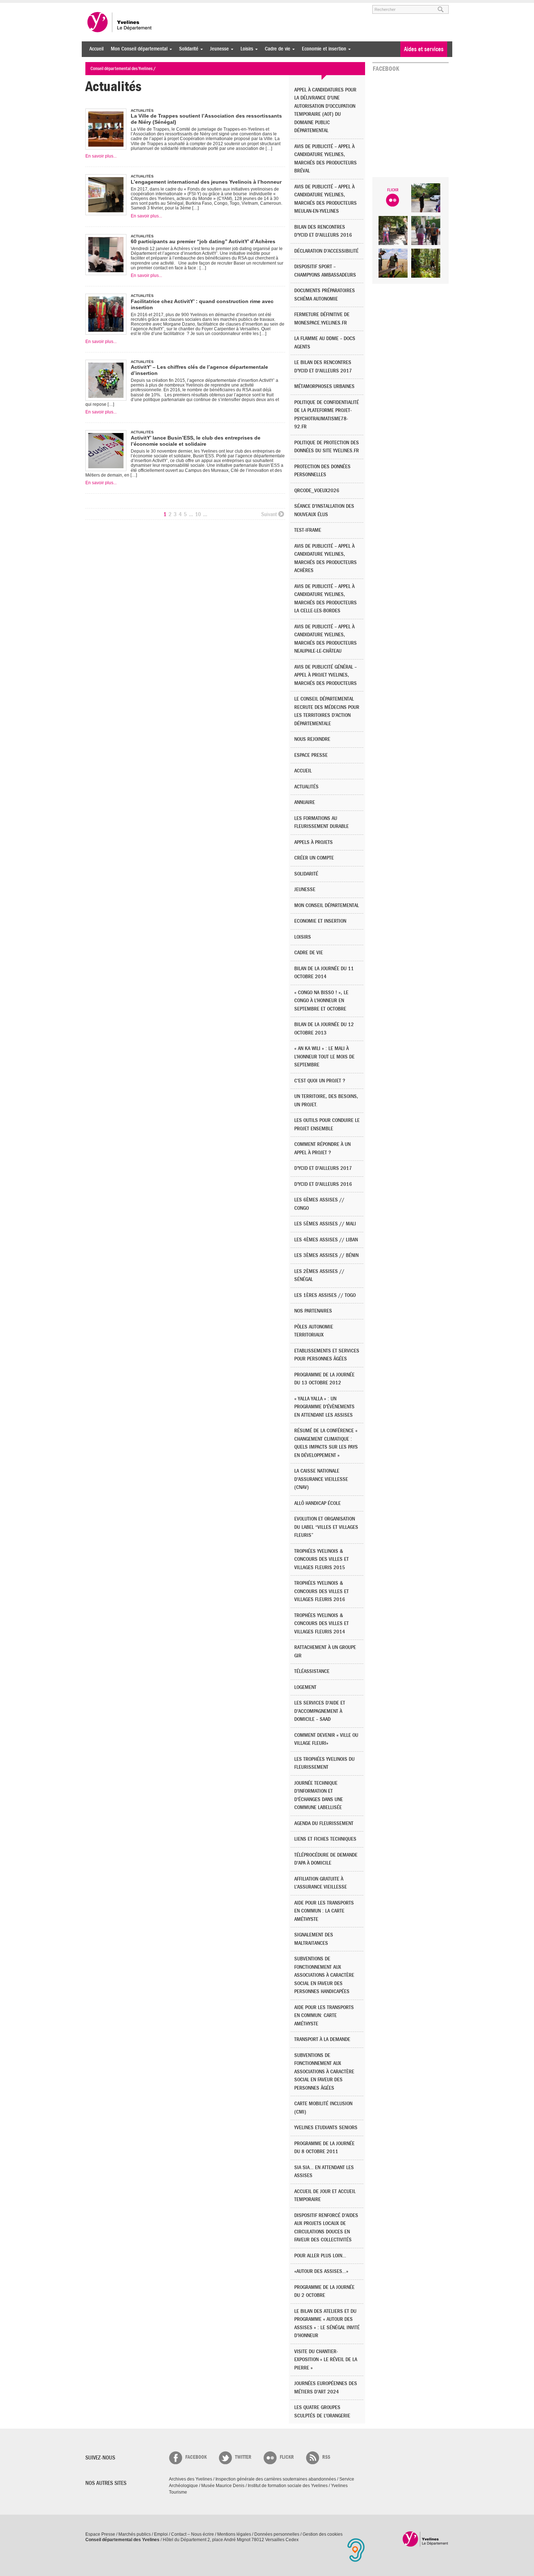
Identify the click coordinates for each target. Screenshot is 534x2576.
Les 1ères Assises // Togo (325, 1295)
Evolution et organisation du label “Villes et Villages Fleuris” (326, 1527)
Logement (305, 1687)
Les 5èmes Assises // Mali (325, 1224)
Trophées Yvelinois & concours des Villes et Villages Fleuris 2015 (321, 1559)
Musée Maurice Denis (223, 2486)
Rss (326, 2457)
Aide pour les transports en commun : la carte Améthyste (324, 1911)
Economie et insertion (322, 49)
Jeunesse (218, 49)
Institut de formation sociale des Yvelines (288, 2486)
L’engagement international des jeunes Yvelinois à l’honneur (206, 182)
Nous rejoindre (312, 739)
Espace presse (311, 755)
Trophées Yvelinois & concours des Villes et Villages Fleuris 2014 (321, 1624)
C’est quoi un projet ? (320, 1081)
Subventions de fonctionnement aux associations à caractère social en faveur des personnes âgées (324, 2072)
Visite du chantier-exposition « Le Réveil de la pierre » (326, 2360)
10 (198, 514)
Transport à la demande (322, 2039)
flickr (287, 2457)
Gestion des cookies (323, 2534)
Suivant (269, 514)
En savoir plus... (101, 156)
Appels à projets (313, 842)
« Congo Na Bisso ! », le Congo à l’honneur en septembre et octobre (321, 1001)
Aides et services (424, 49)
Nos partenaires (313, 1311)
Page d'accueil (426, 2539)
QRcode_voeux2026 (317, 491)
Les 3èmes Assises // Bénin (326, 1255)
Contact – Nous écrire (193, 2534)
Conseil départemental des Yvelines (120, 22)
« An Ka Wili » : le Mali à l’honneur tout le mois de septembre (324, 1057)
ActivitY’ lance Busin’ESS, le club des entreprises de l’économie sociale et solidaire (196, 441)
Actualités (306, 787)
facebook (196, 2457)
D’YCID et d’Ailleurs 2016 (323, 1184)
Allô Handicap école (317, 1503)
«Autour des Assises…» (321, 2271)
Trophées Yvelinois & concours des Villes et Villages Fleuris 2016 (321, 1591)
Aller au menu (96, 6)
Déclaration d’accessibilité (326, 251)
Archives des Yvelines (191, 2479)
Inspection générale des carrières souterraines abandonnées (276, 2479)
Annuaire (305, 802)
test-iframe (308, 530)
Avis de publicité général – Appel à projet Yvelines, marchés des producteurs (325, 675)
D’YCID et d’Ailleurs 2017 (323, 1168)
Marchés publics (135, 2534)
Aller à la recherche (170, 6)
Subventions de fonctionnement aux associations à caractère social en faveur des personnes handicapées (324, 1975)
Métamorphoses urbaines (324, 386)
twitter (243, 2457)
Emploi (161, 2534)
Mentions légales (234, 2534)
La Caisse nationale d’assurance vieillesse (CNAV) (321, 1479)
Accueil (96, 49)
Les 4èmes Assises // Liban (326, 1240)
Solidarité (187, 49)
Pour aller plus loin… (320, 2256)
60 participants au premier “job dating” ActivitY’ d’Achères (203, 241)
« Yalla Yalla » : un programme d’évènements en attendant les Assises (324, 1407)
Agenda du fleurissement (324, 1823)
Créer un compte (314, 858)
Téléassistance (312, 1671)
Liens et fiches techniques (325, 1839)
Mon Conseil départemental (137, 49)
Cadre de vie (276, 49)
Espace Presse (100, 2534)
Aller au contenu (130, 6)
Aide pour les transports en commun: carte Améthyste (324, 2016)
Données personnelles (277, 2534)
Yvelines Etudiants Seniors (326, 2128)
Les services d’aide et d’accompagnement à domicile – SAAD (320, 1711)
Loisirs (245, 49)
